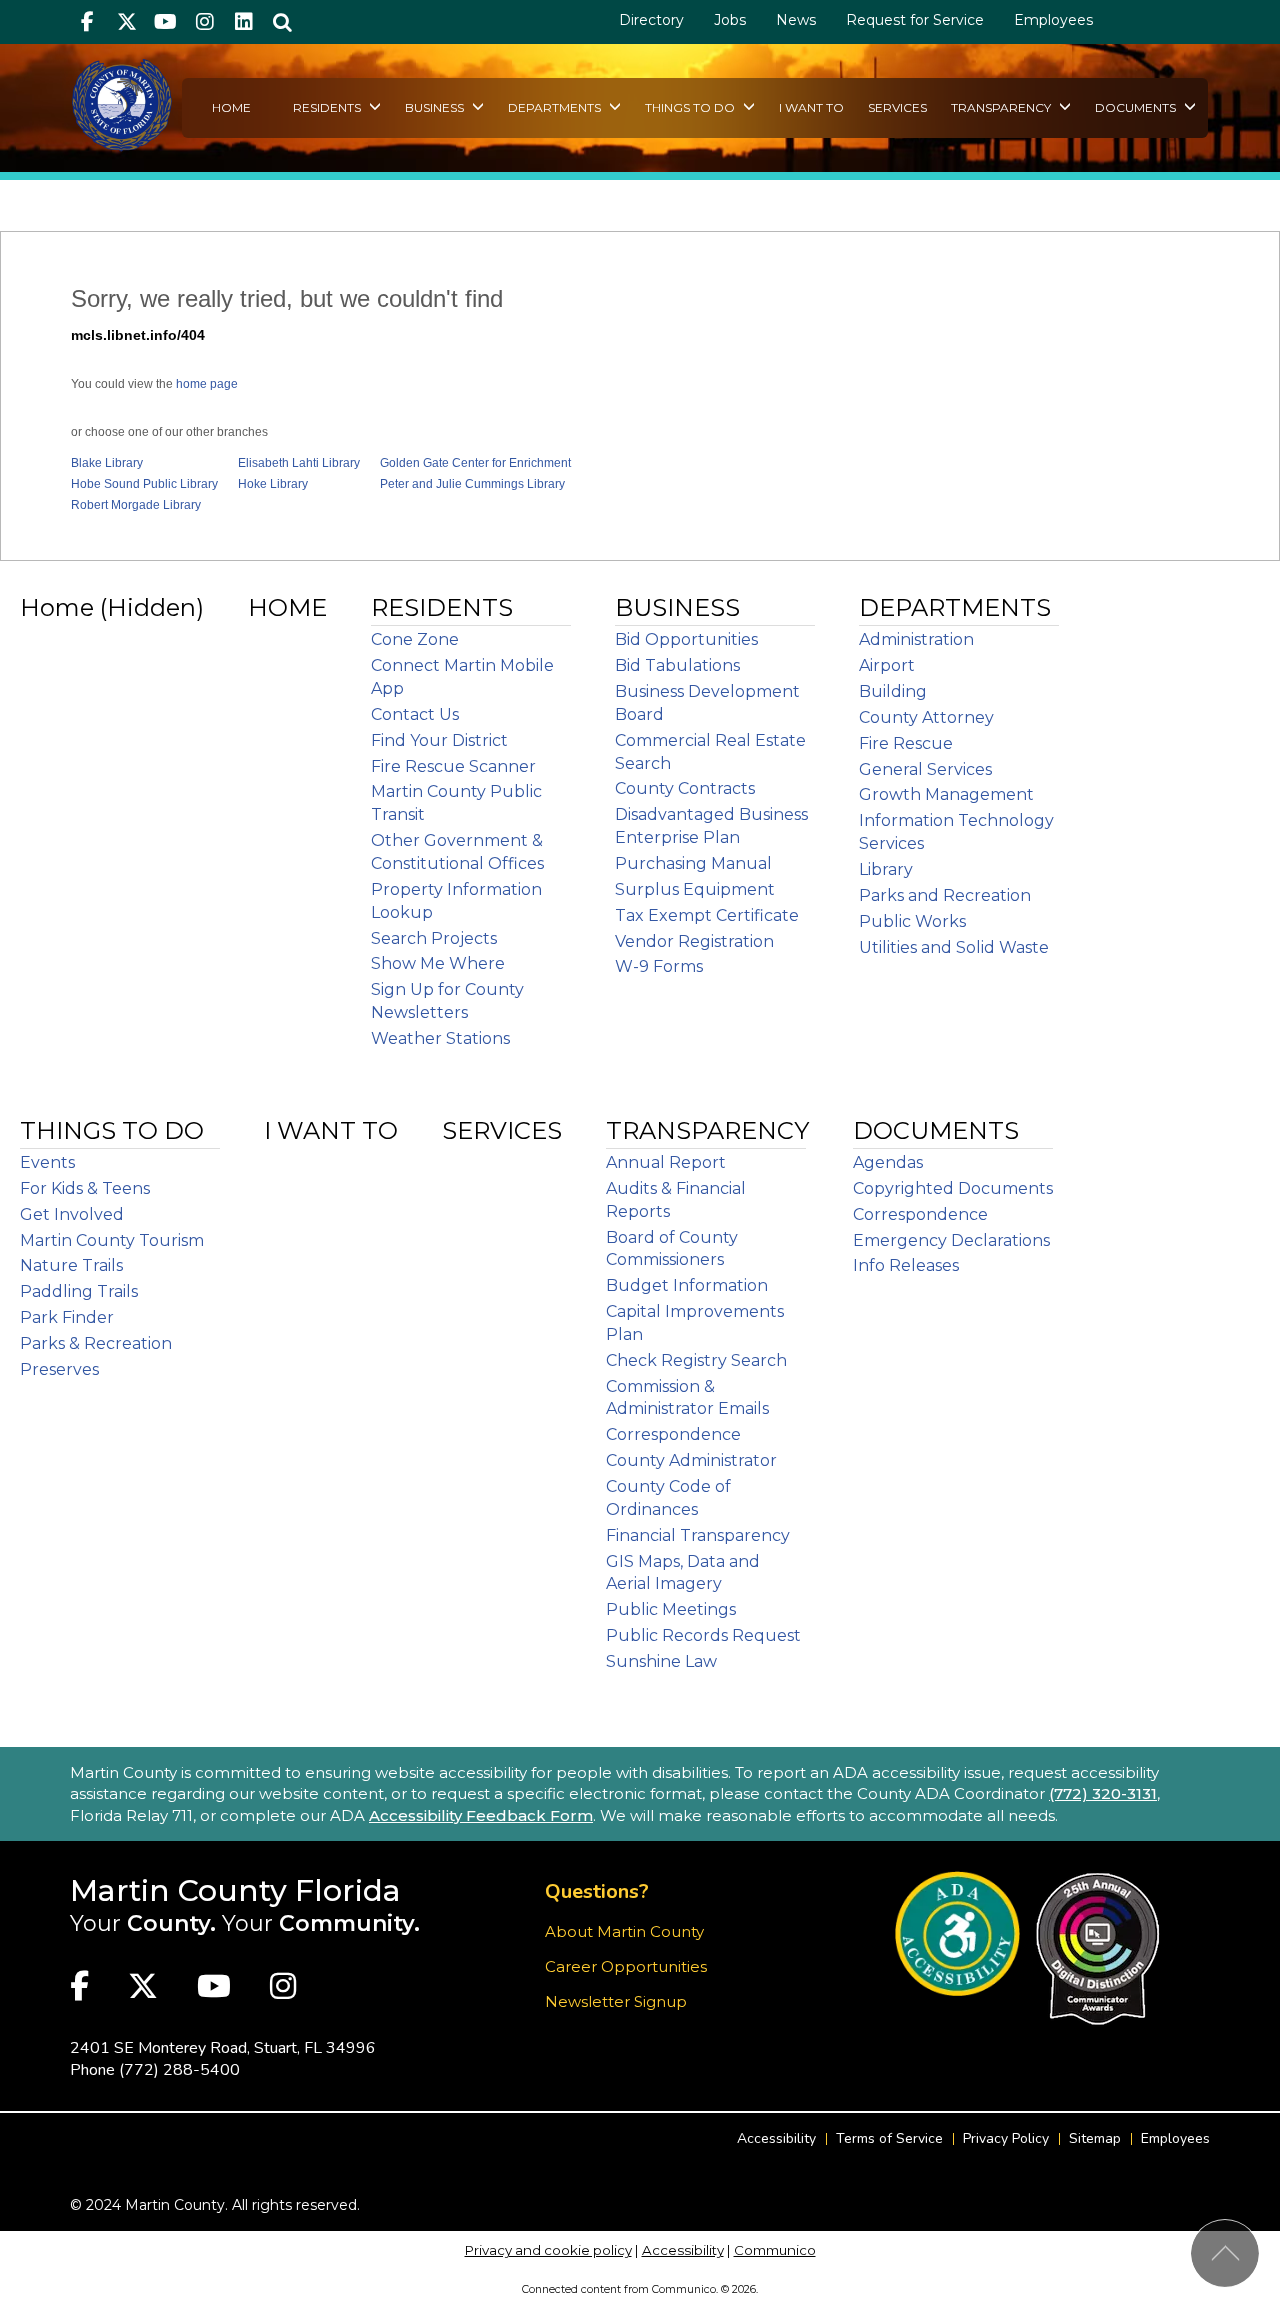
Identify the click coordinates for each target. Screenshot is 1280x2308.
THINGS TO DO (691, 107)
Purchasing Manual (693, 863)
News (796, 20)
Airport (887, 665)
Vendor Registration (694, 941)
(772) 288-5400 (179, 2070)
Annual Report (666, 1162)
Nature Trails (71, 1265)
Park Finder (67, 1317)
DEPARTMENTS (556, 107)
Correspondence (673, 1434)
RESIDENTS (328, 107)
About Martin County (624, 1931)
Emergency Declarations (951, 1240)
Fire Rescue (906, 743)
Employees (1053, 20)
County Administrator (691, 1460)
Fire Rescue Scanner (453, 766)
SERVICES (897, 107)
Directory (651, 20)
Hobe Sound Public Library (144, 484)
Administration (916, 639)
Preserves (59, 1369)
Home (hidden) (112, 607)
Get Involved (72, 1214)
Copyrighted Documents (953, 1188)
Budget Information (687, 1285)
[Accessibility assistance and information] (957, 1933)
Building (893, 691)
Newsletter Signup (616, 2001)
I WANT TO (811, 107)
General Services (925, 769)
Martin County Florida (235, 1890)
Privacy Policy (1006, 2138)
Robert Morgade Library (136, 505)
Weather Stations (440, 1038)
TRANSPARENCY (1002, 107)
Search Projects (434, 938)
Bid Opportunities (686, 639)
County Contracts (685, 788)
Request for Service (915, 20)
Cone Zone (415, 639)
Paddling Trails (79, 1291)
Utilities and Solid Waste (954, 947)
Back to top (1225, 2253)
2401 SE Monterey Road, (223, 2048)
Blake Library (107, 463)
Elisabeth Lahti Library (299, 463)
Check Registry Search (696, 1360)
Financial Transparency (698, 1535)
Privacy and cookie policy (548, 2250)
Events (47, 1162)
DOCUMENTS (1137, 107)
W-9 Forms (659, 966)
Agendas (888, 1162)
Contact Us (415, 714)
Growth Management (946, 794)
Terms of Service (889, 2138)
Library (886, 869)
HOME (231, 107)
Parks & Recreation (96, 1343)
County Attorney (926, 717)
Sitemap (1095, 2138)
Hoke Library (273, 484)
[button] (282, 22)
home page (207, 384)
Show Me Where (438, 963)
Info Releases (906, 1265)
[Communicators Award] (1097, 1949)
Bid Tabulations (677, 665)
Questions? (597, 1891)
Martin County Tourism (112, 1240)
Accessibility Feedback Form (481, 1815)
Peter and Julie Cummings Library (472, 484)
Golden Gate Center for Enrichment (475, 463)
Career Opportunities (626, 1966)
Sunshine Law (661, 1661)
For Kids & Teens (85, 1188)
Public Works (912, 921)
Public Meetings (671, 1609)
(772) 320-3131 (1103, 1793)
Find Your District (439, 740)
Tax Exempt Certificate (707, 915)
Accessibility (776, 2138)
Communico (775, 2250)
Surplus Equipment (695, 889)
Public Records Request (703, 1635)
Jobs (730, 20)
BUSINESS (436, 107)
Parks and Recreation (945, 895)
